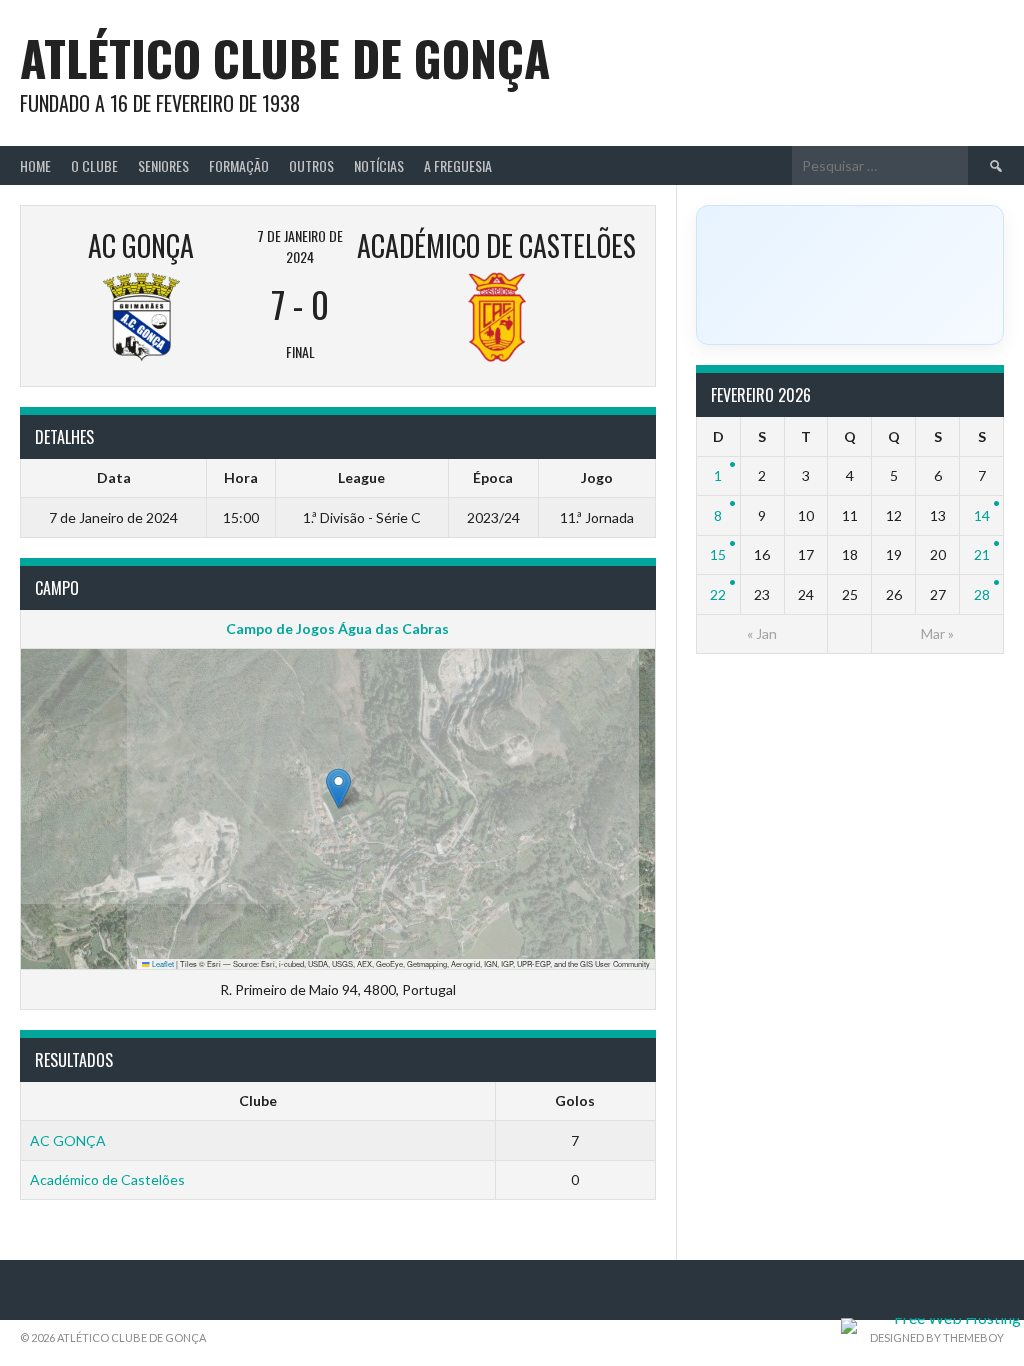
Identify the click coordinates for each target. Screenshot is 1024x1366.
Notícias (379, 165)
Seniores (163, 165)
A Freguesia (458, 165)
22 (718, 594)
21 (982, 554)
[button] (338, 788)
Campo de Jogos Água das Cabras (337, 628)
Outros (311, 165)
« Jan (762, 633)
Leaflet (162, 963)
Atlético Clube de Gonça (285, 57)
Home (35, 165)
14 (982, 515)
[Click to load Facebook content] (850, 275)
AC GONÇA (68, 1140)
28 (982, 594)
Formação (239, 165)
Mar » (937, 633)
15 (718, 554)
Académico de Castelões (107, 1179)
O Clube (94, 165)
